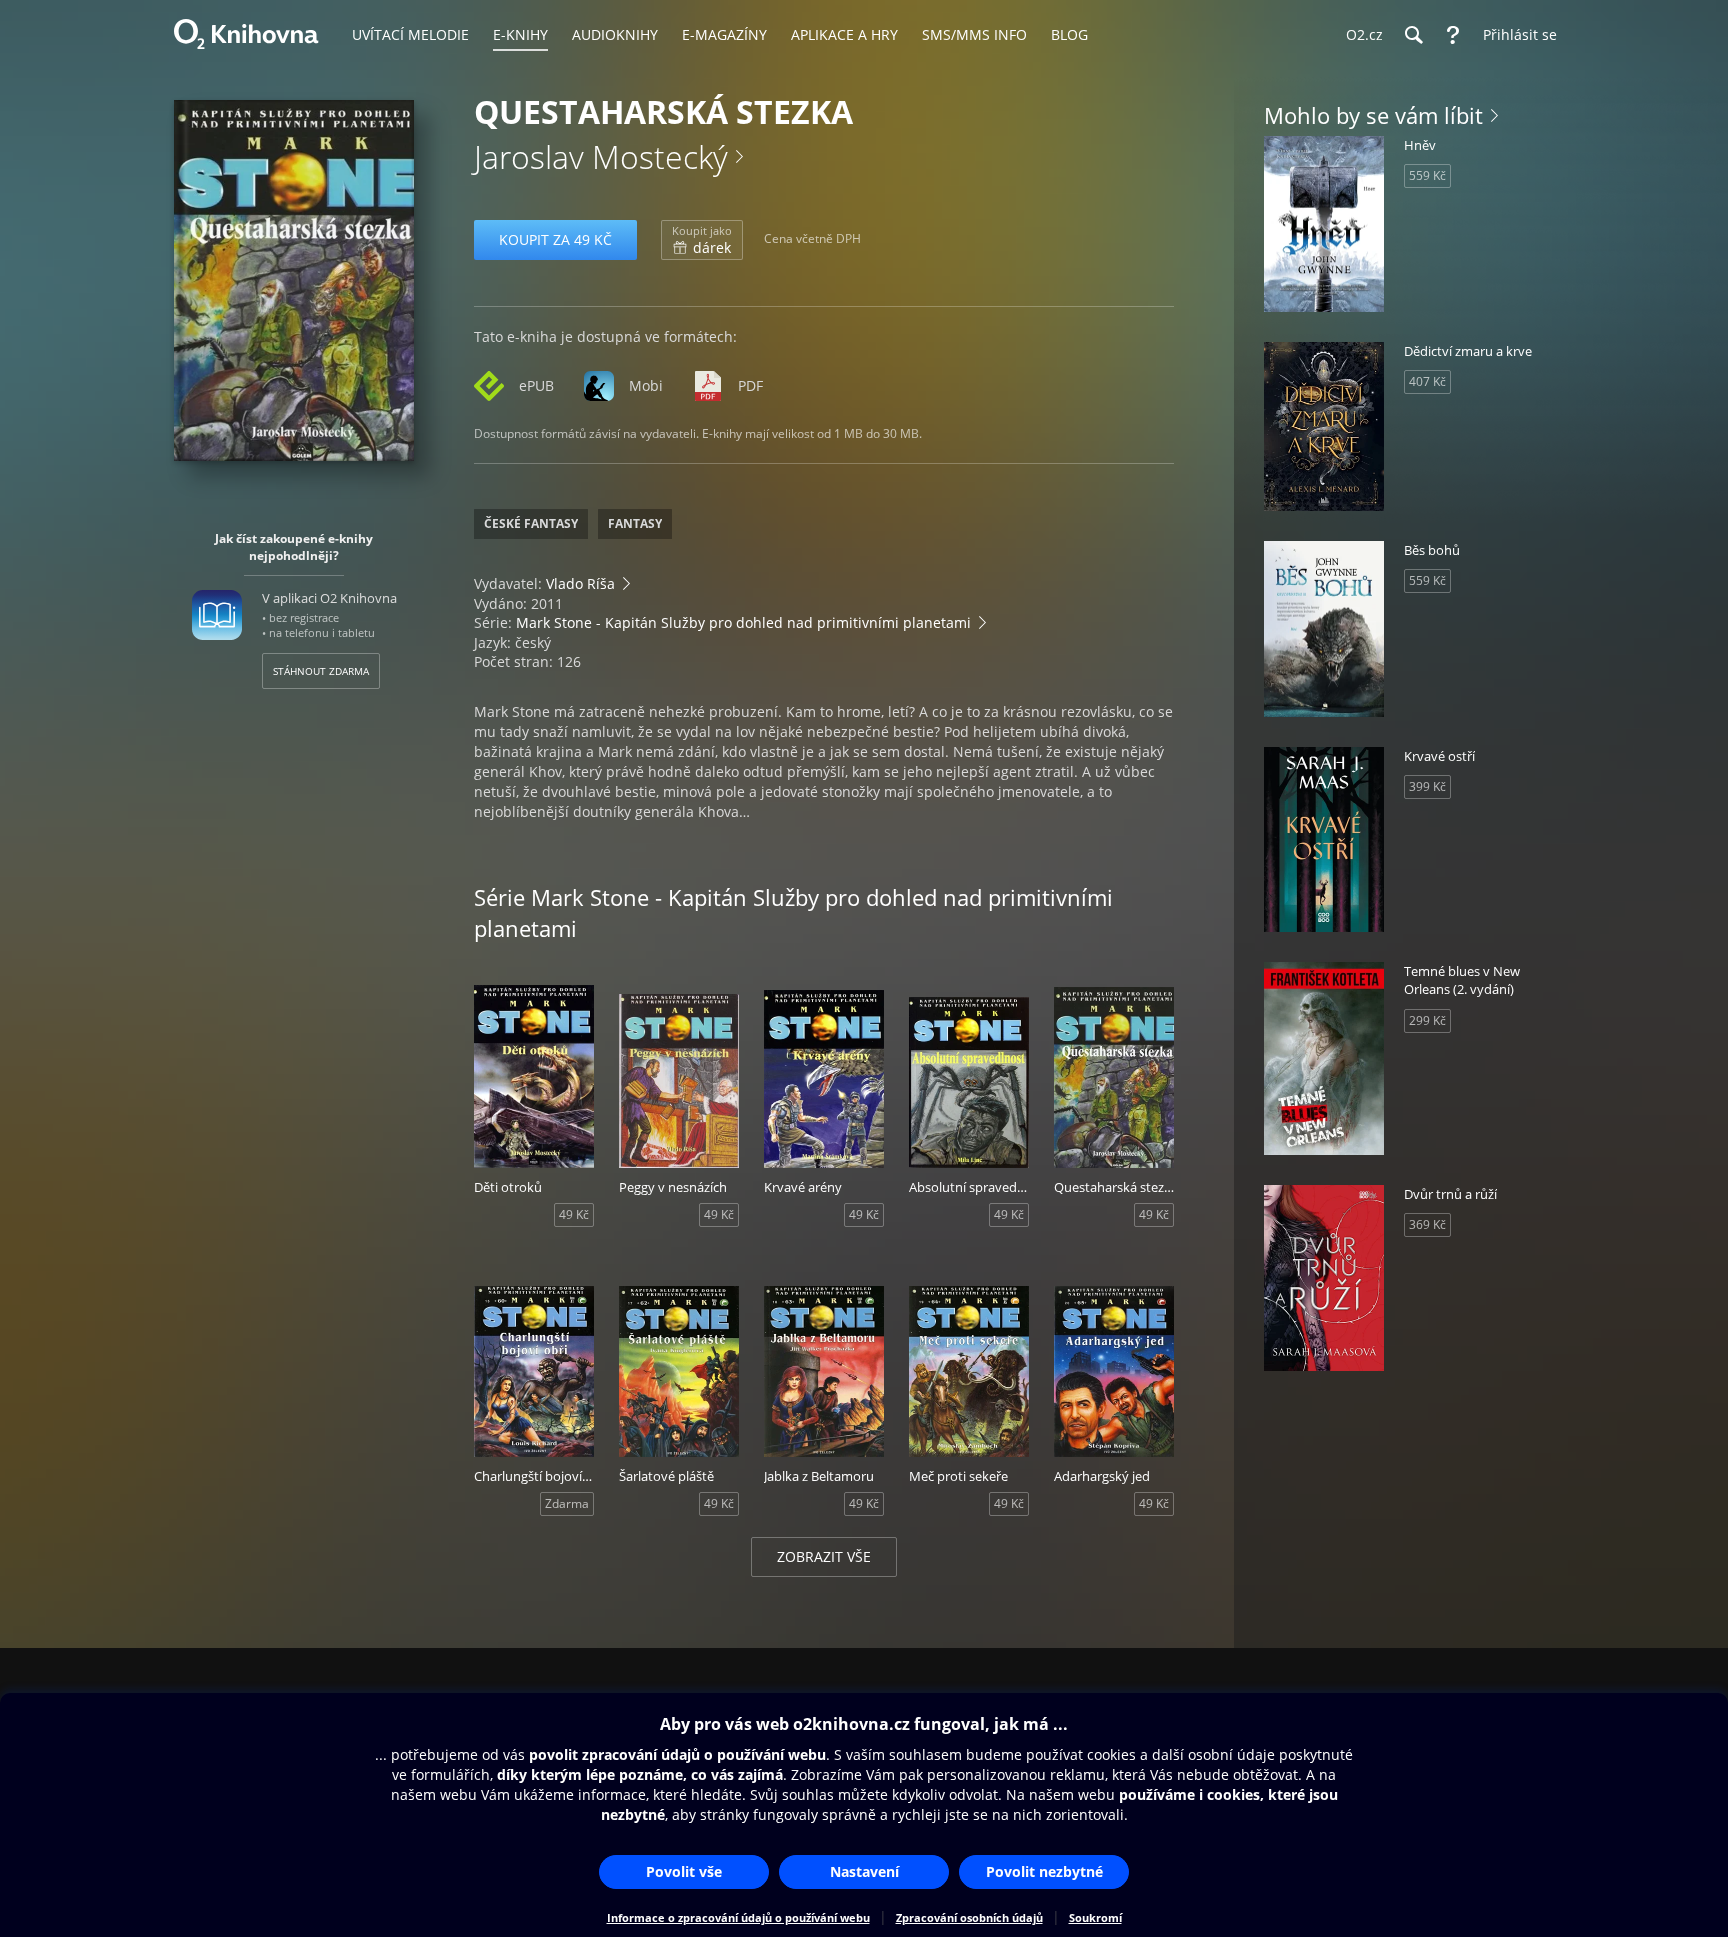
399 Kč (1427, 786)
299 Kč (1427, 1020)
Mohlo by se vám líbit (1373, 115)
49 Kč (574, 1214)
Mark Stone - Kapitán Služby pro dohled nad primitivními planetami (743, 622)
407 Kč (1427, 381)
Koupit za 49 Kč (555, 239)
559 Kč (1427, 175)
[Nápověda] (1453, 35)
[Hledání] (1413, 35)
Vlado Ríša (580, 583)
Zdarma (567, 1503)
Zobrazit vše (824, 1556)
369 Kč (1427, 1224)
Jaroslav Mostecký (601, 156)
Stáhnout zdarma (321, 671)
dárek (702, 240)
